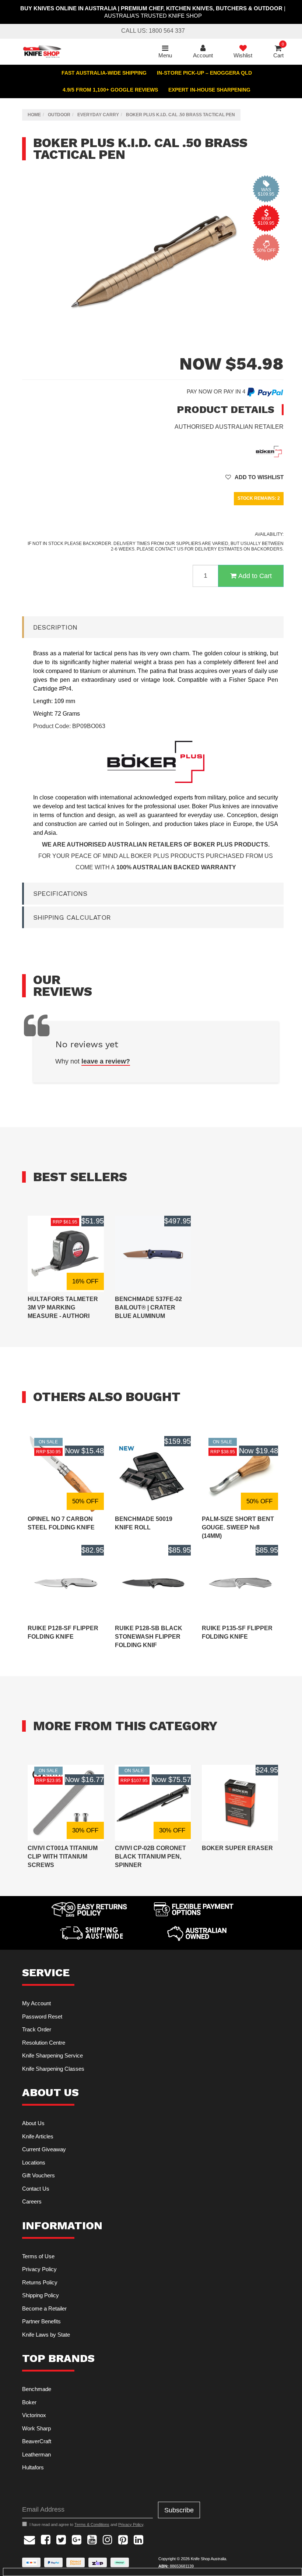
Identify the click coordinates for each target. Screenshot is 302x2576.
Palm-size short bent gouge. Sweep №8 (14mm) (238, 1527)
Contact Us (36, 2189)
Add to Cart (255, 576)
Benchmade (37, 2389)
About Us (33, 2123)
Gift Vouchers (38, 2175)
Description (55, 627)
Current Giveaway (44, 2149)
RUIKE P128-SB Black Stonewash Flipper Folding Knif (149, 1637)
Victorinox (34, 2415)
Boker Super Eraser (237, 1848)
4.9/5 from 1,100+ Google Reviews (110, 90)
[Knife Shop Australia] (42, 51)
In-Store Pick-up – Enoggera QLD (204, 73)
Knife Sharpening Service (52, 2055)
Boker (29, 2402)
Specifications (60, 893)
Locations (34, 2162)
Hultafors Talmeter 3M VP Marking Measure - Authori (63, 1307)
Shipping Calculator (72, 917)
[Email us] (29, 2539)
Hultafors (33, 2467)
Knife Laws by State (46, 2335)
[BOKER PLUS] (269, 451)
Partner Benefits (41, 2321)
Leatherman (36, 2454)
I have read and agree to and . (87, 2525)
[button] (254, 477)
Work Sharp (36, 2428)
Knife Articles (38, 2136)
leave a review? (106, 1061)
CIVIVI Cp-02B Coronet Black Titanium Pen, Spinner (150, 1857)
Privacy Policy (39, 2269)
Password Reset (42, 2016)
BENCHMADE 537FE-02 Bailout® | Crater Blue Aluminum (148, 1307)
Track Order (37, 2029)
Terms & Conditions (92, 2525)
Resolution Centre (44, 2043)
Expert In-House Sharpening (209, 90)
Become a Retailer (44, 2308)
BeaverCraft (37, 2441)
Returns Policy (40, 2282)
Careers (32, 2201)
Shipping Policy (41, 2295)
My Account (36, 2003)
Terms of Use (38, 2256)
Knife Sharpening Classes (53, 2069)
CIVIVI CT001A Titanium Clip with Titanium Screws (63, 1857)
